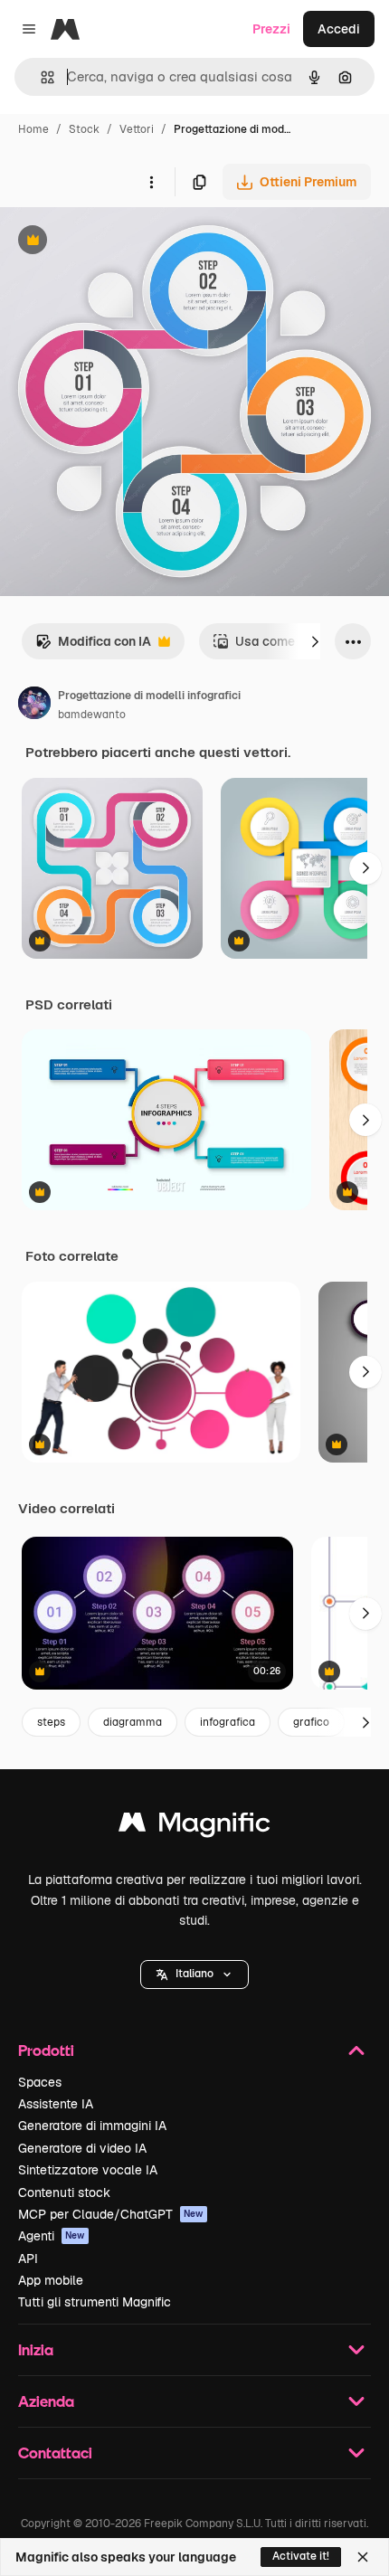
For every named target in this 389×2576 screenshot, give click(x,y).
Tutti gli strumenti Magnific (95, 2302)
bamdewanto (92, 715)
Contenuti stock (64, 2192)
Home (33, 129)
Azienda (46, 2401)
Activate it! (301, 2556)
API (28, 2259)
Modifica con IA (93, 646)
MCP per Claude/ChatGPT (111, 2214)
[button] (194, 1975)
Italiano (194, 1974)
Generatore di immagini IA (92, 2126)
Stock (84, 129)
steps (51, 1722)
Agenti (52, 2236)
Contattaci (55, 2453)
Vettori (137, 129)
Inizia (36, 2349)
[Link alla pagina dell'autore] (34, 706)
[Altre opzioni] (151, 182)
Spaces (40, 2082)
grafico (311, 1722)
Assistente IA (56, 2104)
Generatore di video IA (82, 2148)
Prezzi (271, 29)
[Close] (363, 2557)
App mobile (51, 2280)
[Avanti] (315, 641)
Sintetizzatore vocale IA (88, 2170)
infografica (228, 1722)
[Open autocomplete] (40, 77)
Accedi (339, 29)
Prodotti (46, 2050)
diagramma (133, 1722)
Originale (119, 242)
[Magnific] (194, 1827)
